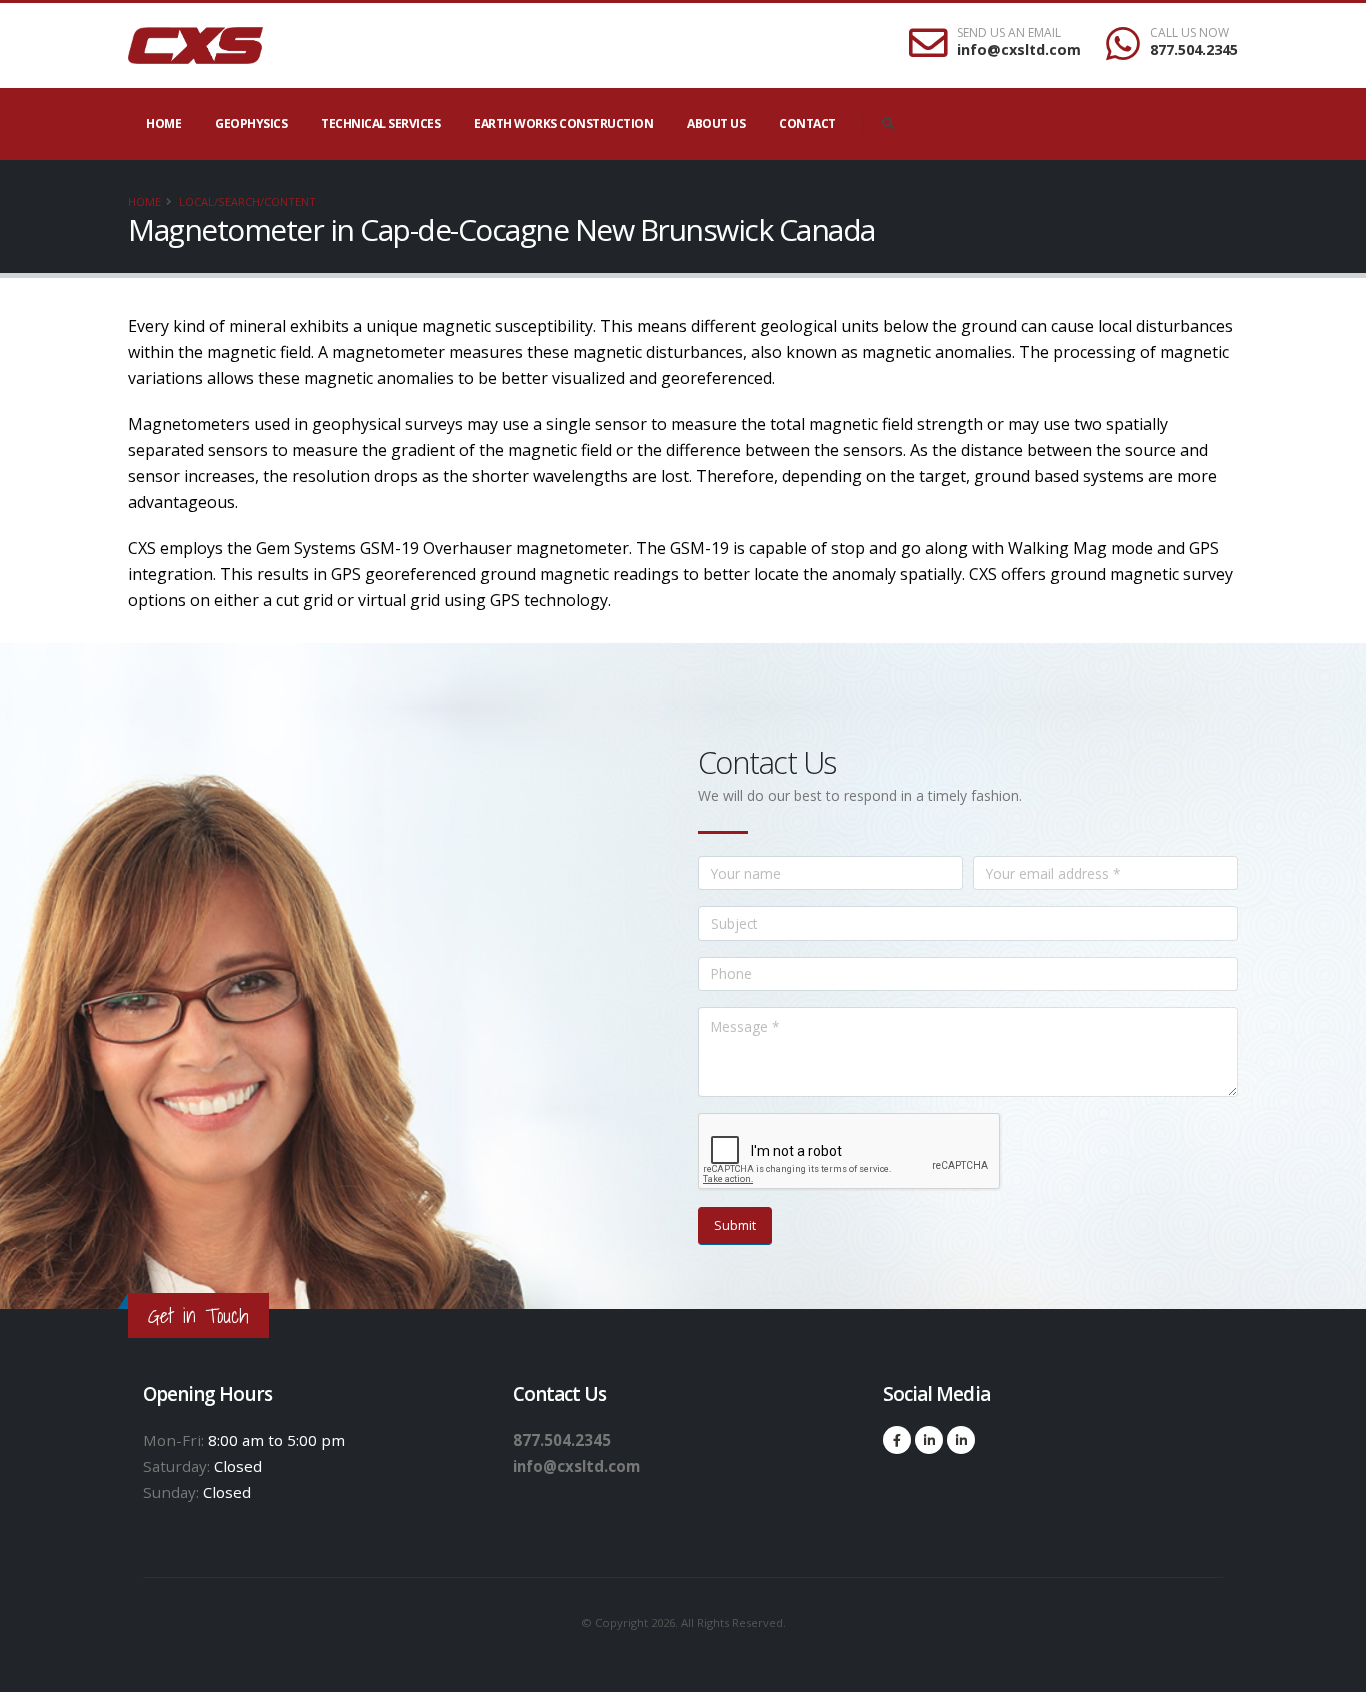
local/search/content (247, 201)
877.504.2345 (1194, 49)
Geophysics (251, 123)
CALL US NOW (1189, 33)
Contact (807, 123)
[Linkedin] (929, 1440)
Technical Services (380, 123)
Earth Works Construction (563, 123)
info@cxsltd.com (1019, 49)
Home (163, 123)
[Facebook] (897, 1440)
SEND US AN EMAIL (1009, 33)
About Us (716, 123)
